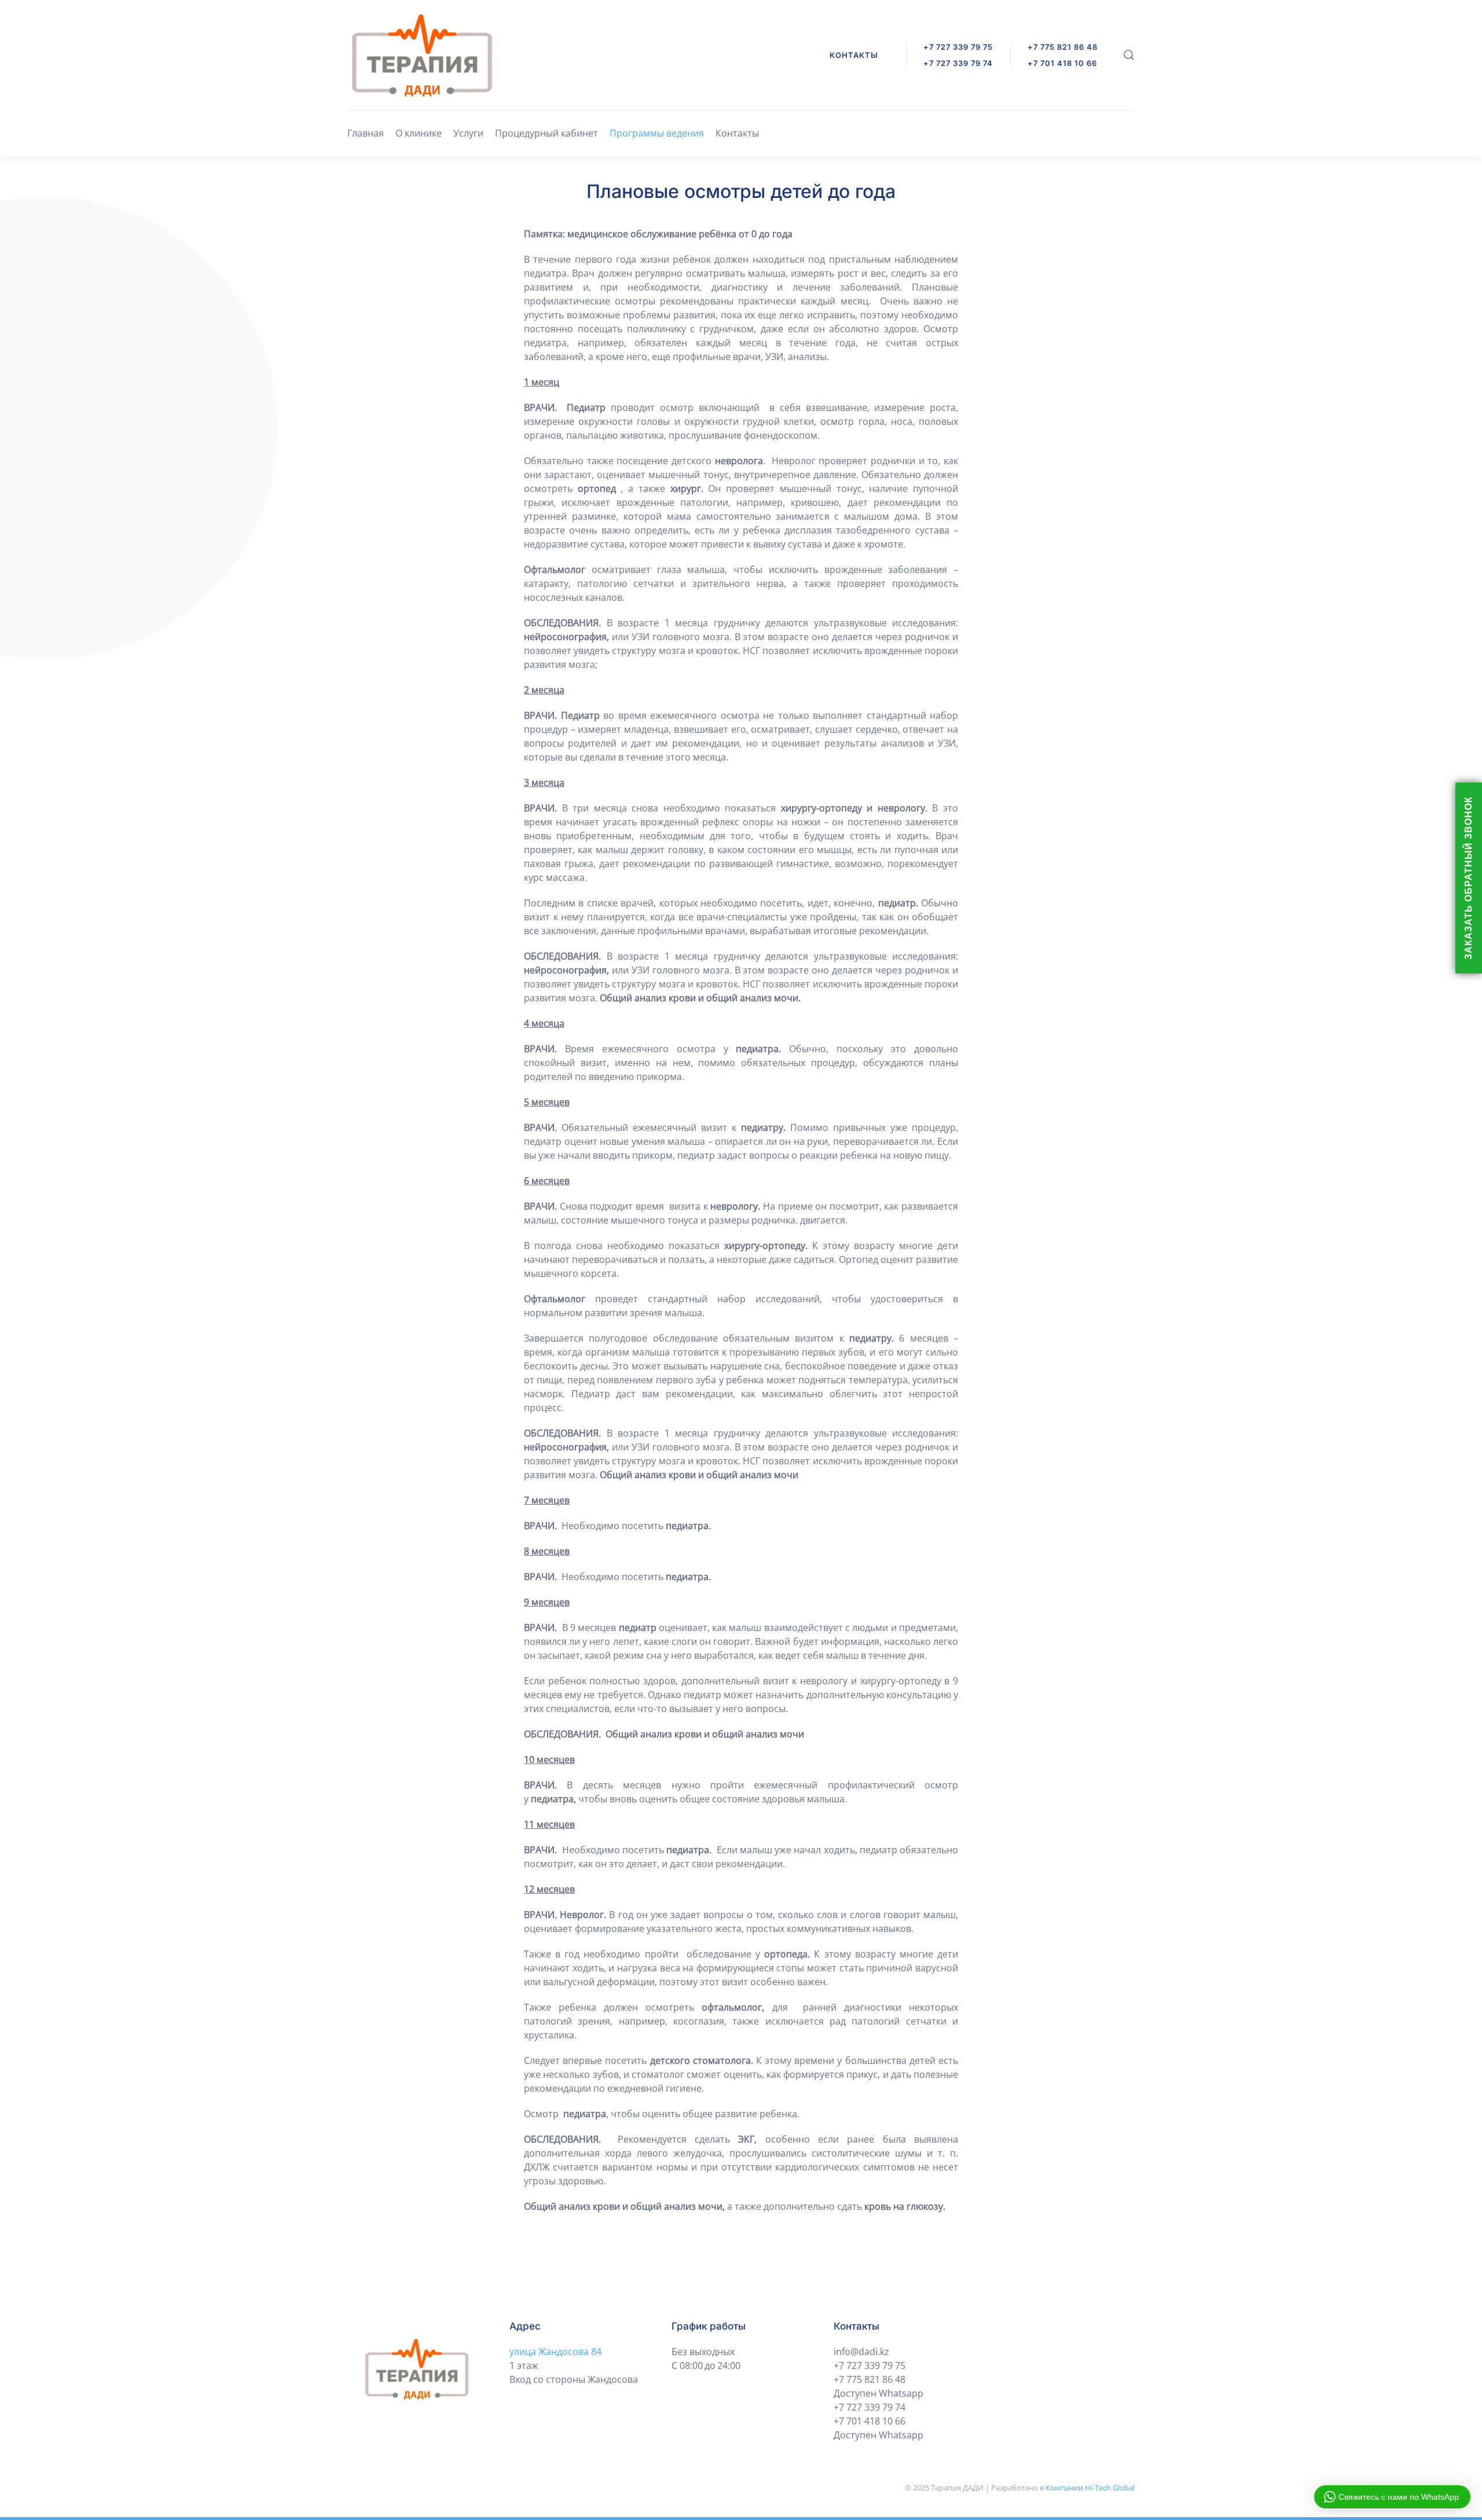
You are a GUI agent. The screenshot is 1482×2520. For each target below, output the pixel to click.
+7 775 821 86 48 (870, 2379)
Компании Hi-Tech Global (1090, 2488)
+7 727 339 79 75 (958, 47)
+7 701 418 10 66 (870, 2421)
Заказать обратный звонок (1468, 878)
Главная (366, 133)
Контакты (737, 133)
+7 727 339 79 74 (958, 63)
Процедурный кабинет (546, 133)
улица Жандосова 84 (555, 2352)
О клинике (419, 133)
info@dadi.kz (861, 2352)
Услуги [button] (468, 133)
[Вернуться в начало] (422, 55)
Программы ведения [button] (657, 133)
